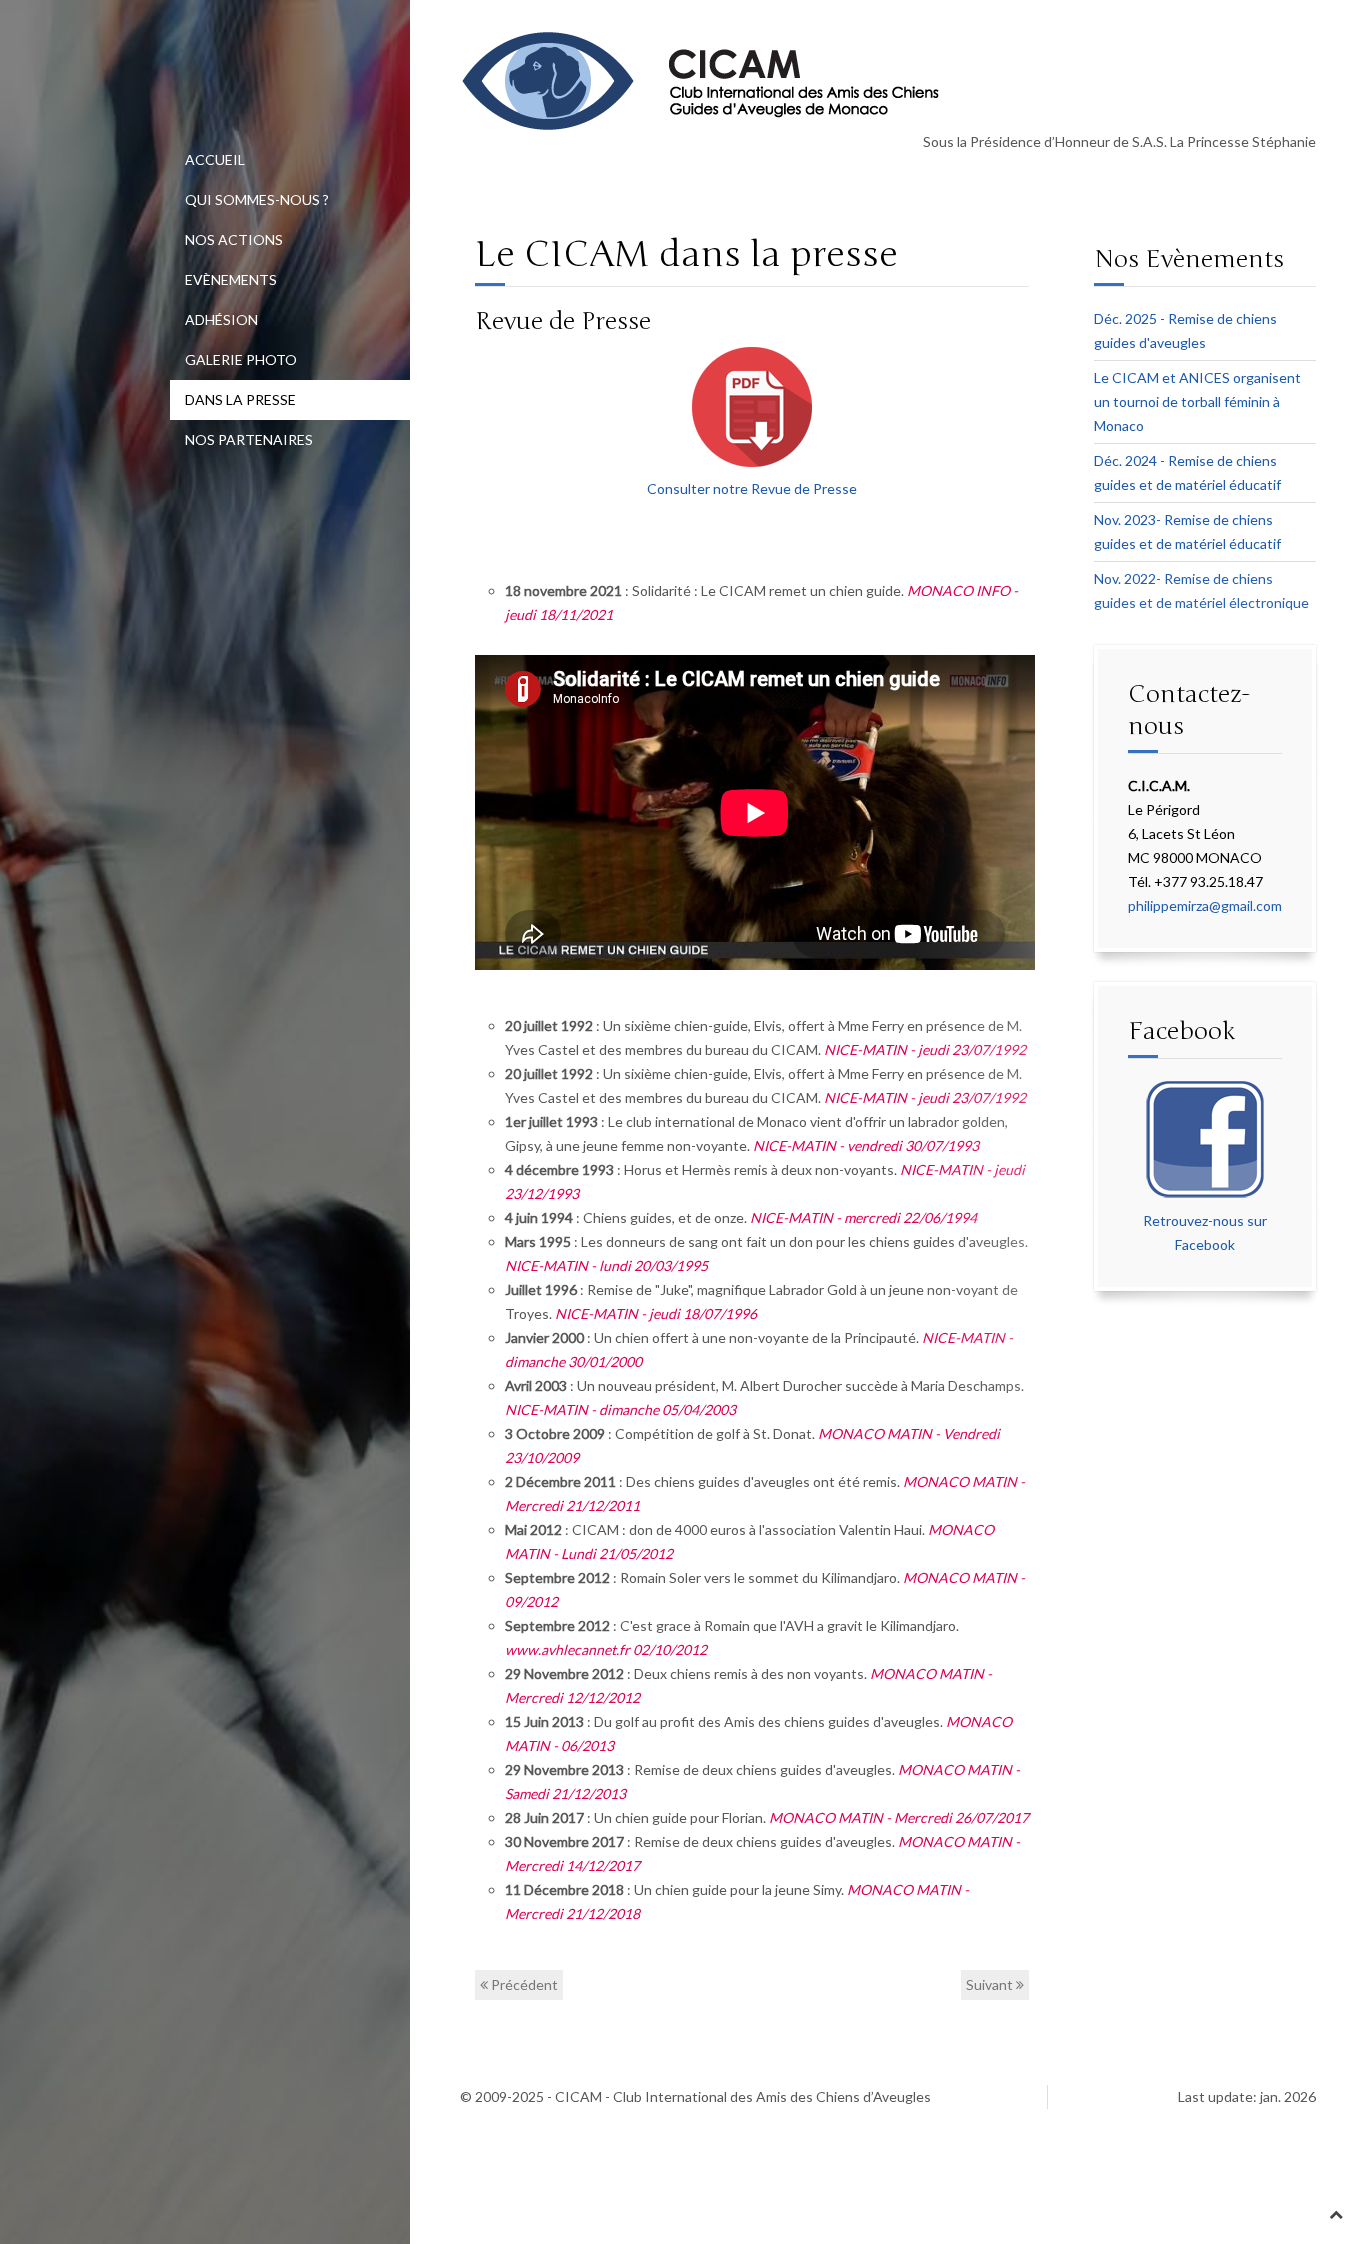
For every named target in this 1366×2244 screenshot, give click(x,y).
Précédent (523, 1984)
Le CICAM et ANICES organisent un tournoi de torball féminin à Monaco (1197, 401)
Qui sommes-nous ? (257, 199)
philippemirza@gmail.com (1205, 905)
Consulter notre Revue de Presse (752, 488)
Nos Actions (234, 239)
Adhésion (221, 319)
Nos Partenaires (249, 439)
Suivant (991, 1984)
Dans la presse (240, 399)
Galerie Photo (241, 359)
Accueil (215, 159)
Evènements (231, 279)
